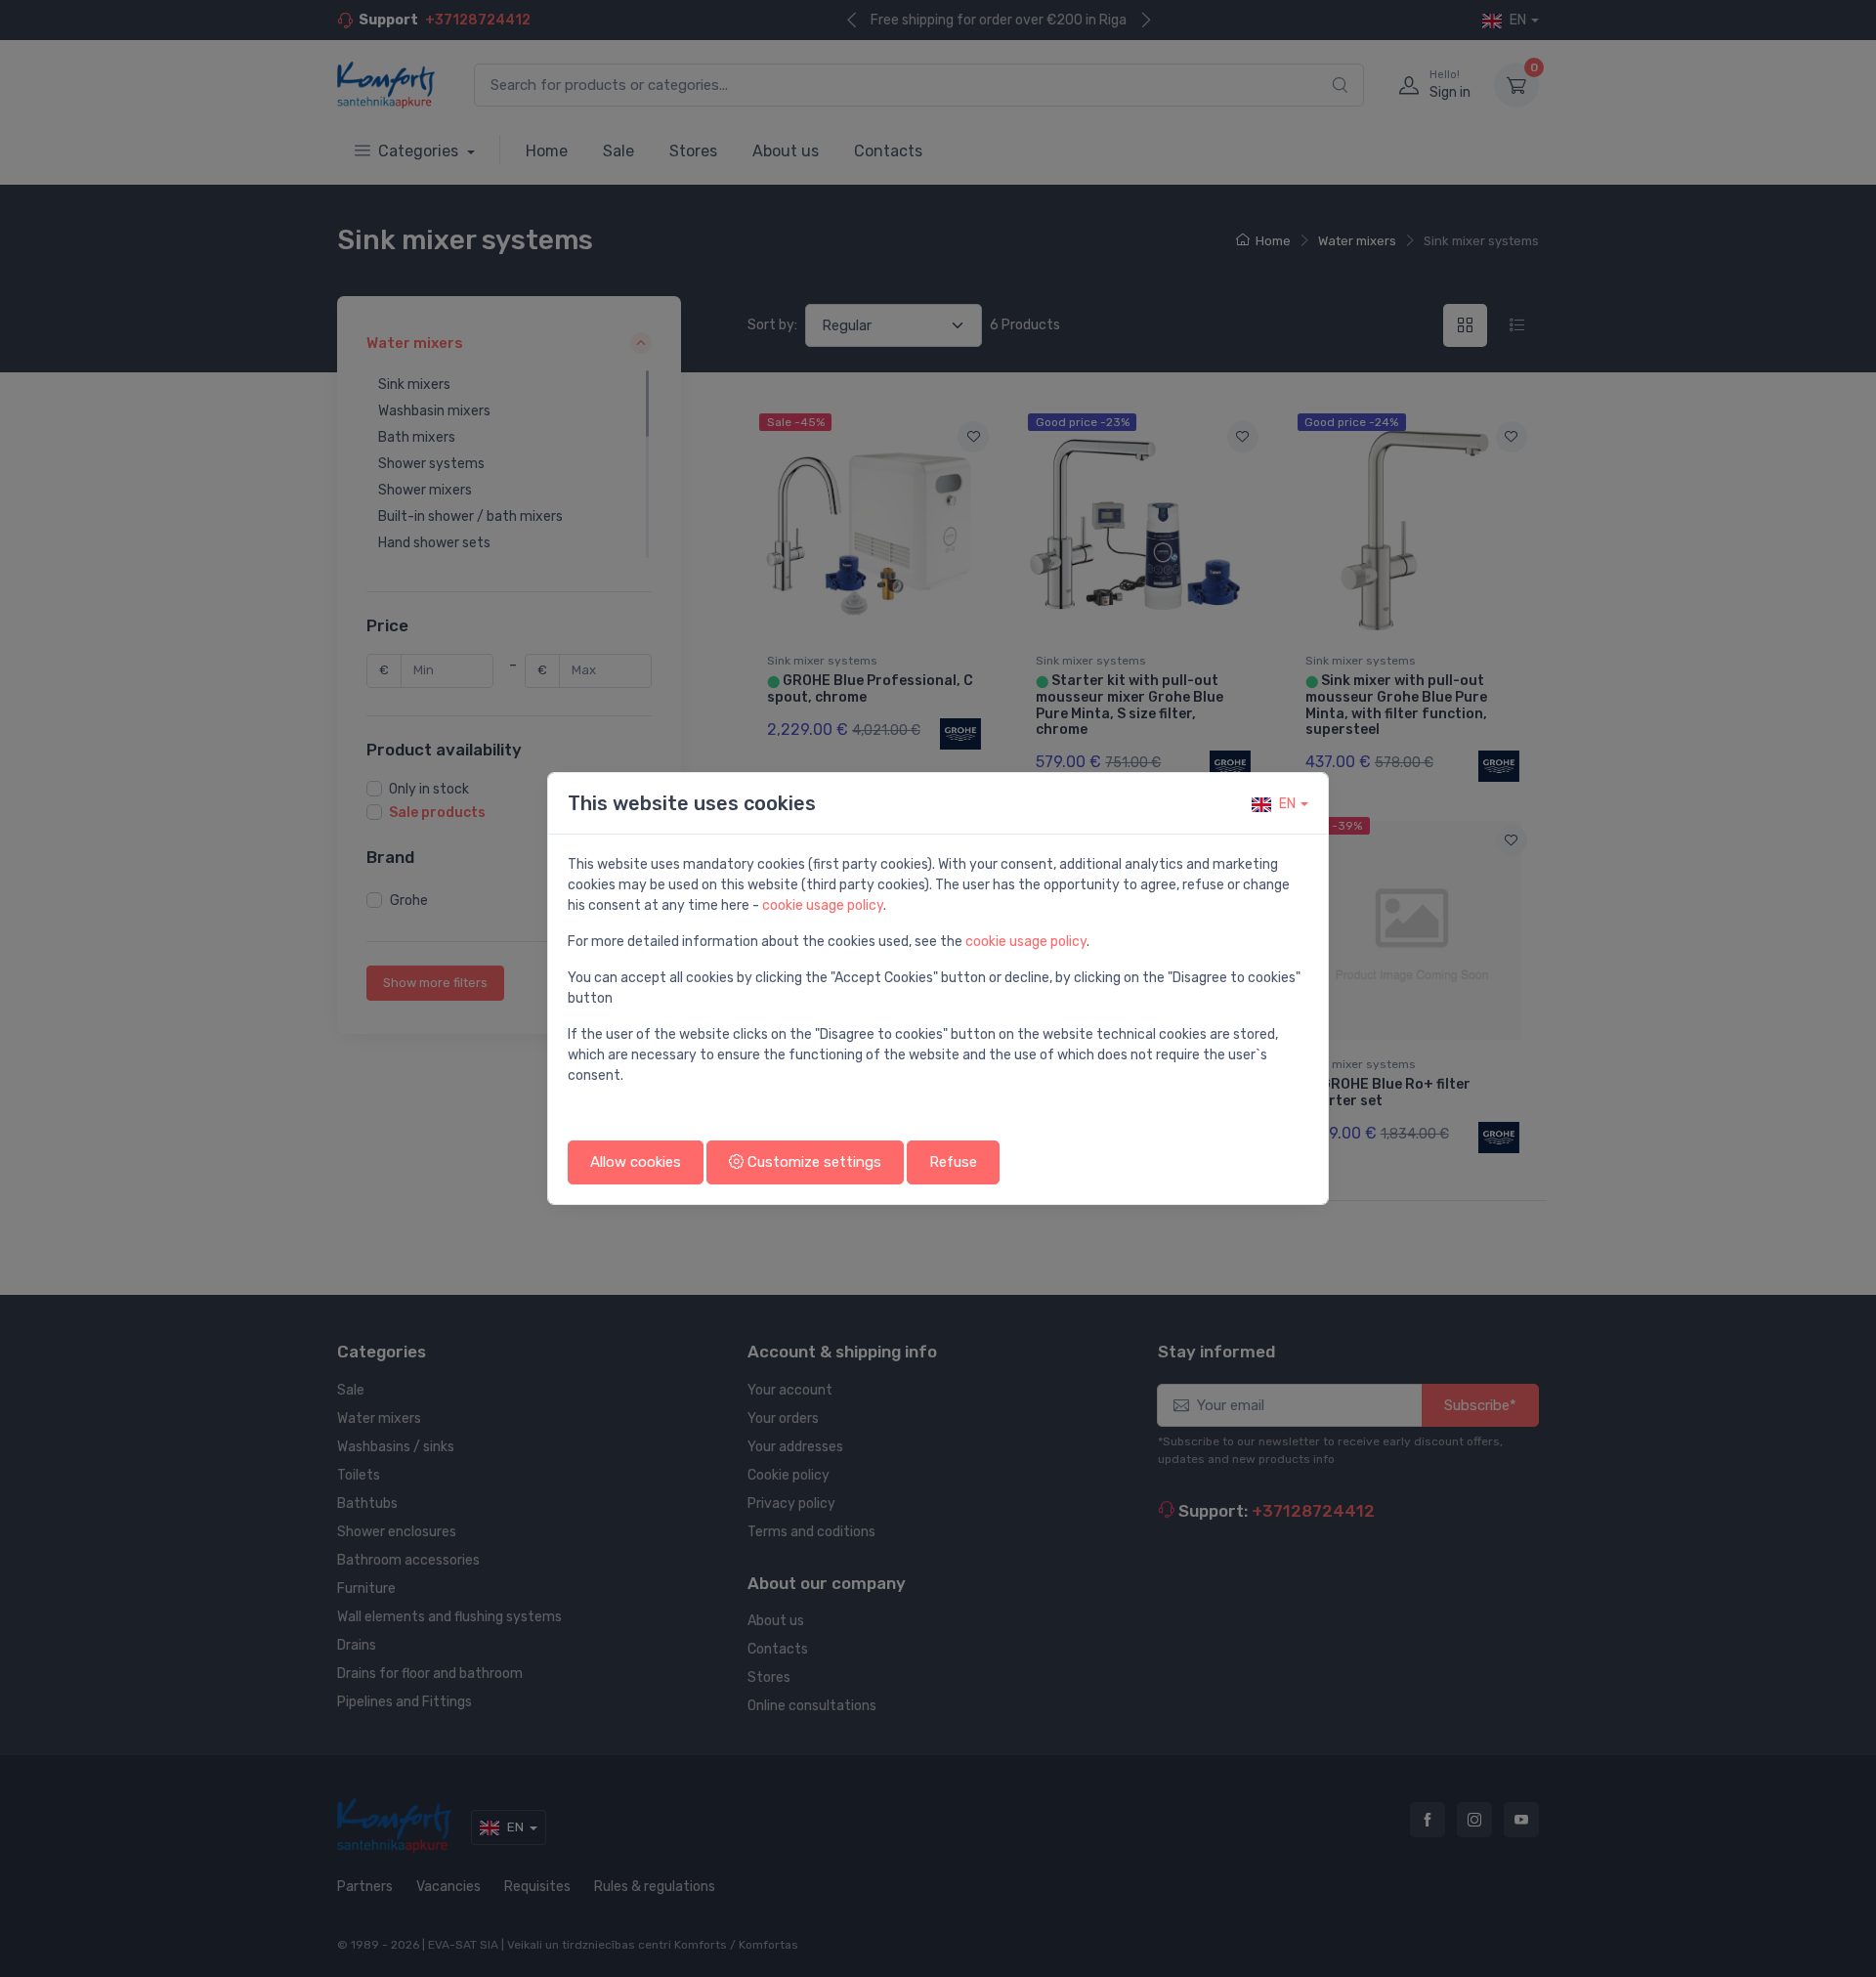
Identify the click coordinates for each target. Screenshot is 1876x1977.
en (1287, 804)
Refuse (953, 1162)
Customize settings (812, 1162)
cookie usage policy (823, 905)
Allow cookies (636, 1162)
